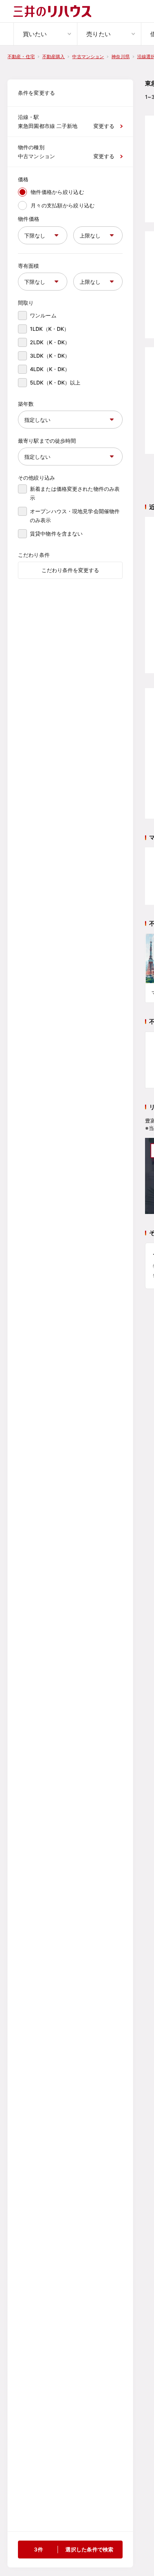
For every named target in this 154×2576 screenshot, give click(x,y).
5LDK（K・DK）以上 (55, 382)
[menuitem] (45, 34)
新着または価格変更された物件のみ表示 (75, 493)
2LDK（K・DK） (50, 342)
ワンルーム (43, 315)
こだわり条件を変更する (70, 570)
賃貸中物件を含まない (56, 534)
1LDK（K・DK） (50, 329)
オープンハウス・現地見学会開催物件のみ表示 (75, 516)
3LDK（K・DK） (50, 356)
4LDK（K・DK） (50, 369)
